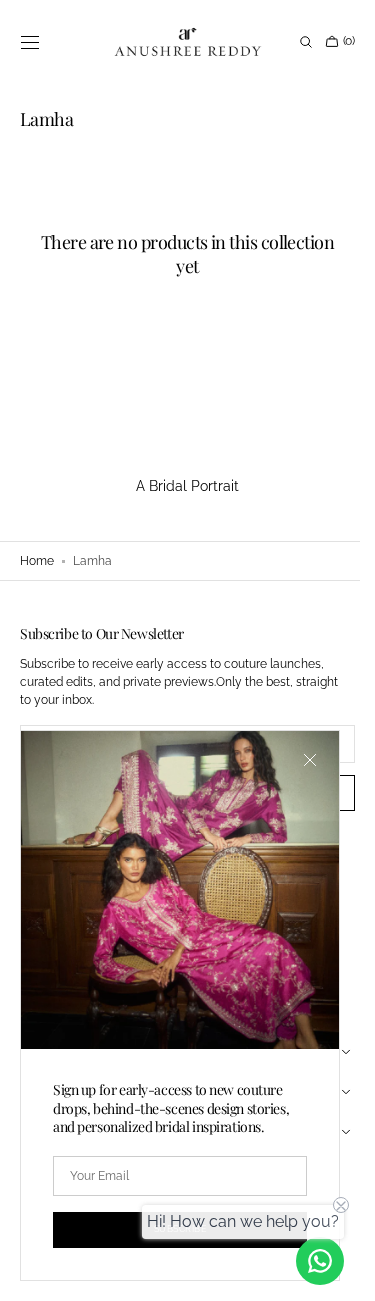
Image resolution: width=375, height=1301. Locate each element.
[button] (30, 42)
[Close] (310, 760)
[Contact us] (320, 1261)
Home (37, 561)
